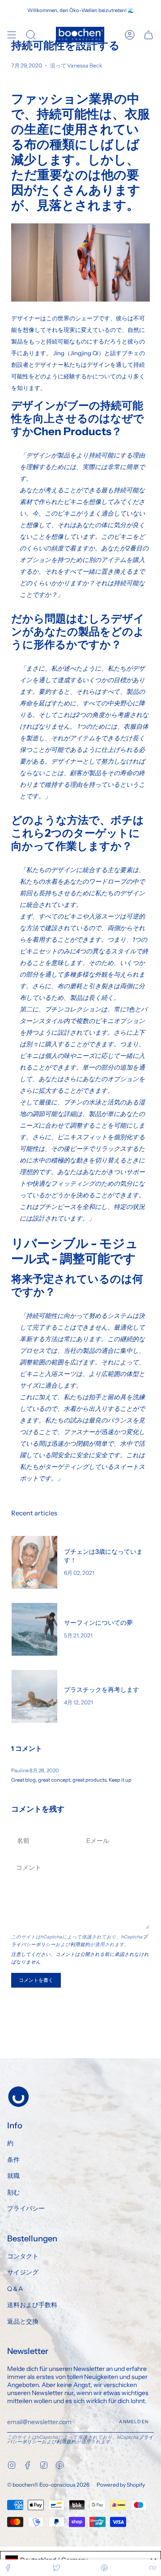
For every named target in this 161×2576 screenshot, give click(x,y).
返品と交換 (23, 2321)
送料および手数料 (32, 2305)
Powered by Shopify (121, 2485)
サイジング (23, 2272)
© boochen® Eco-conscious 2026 (48, 2485)
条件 (13, 2160)
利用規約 (80, 1945)
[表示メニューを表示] (12, 35)
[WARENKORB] (148, 35)
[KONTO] (130, 35)
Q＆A (15, 2289)
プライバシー (26, 2208)
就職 (13, 2176)
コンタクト (23, 2256)
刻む (13, 2192)
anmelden (134, 2422)
